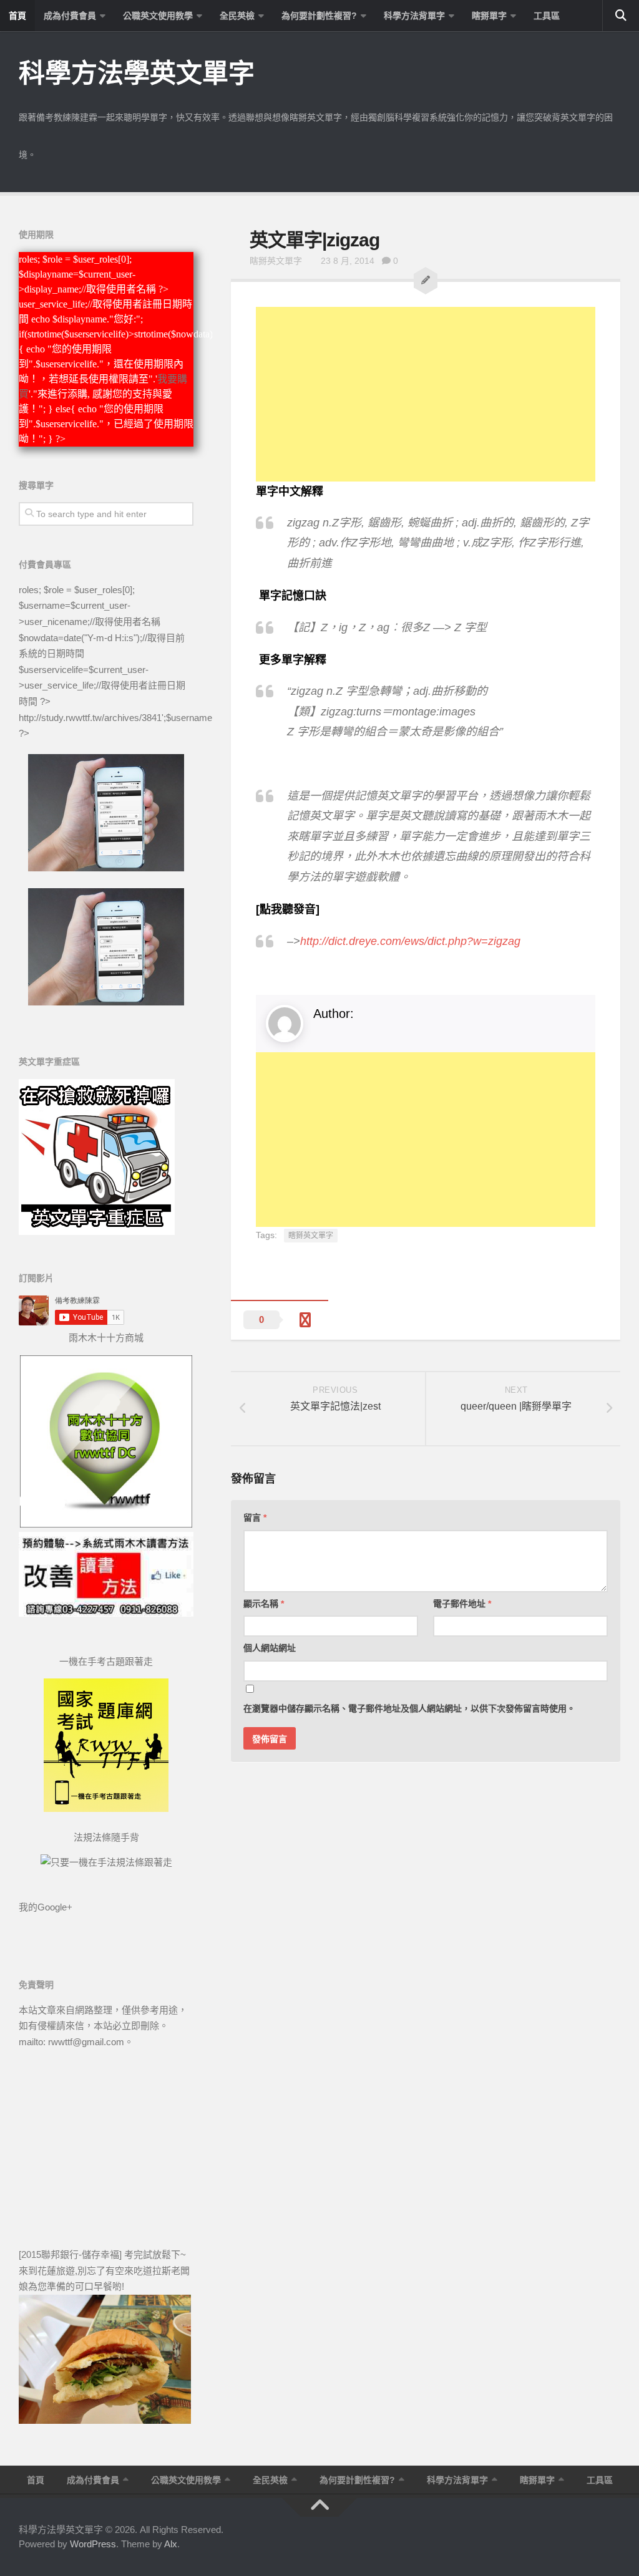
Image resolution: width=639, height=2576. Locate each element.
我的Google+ (46, 1907)
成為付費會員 (70, 16)
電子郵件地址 (462, 1604)
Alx (171, 2544)
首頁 (17, 16)
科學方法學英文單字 (137, 73)
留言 (255, 1518)
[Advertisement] (426, 394)
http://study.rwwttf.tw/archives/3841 (90, 718)
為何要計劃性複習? (319, 16)
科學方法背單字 (414, 16)
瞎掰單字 (489, 16)
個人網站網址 (270, 1648)
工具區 (547, 16)
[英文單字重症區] (97, 1232)
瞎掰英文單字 (276, 261)
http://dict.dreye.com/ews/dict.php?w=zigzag (410, 941)
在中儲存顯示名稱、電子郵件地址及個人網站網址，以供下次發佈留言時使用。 (409, 1708)
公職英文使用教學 (158, 16)
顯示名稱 (264, 1604)
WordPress (93, 2544)
